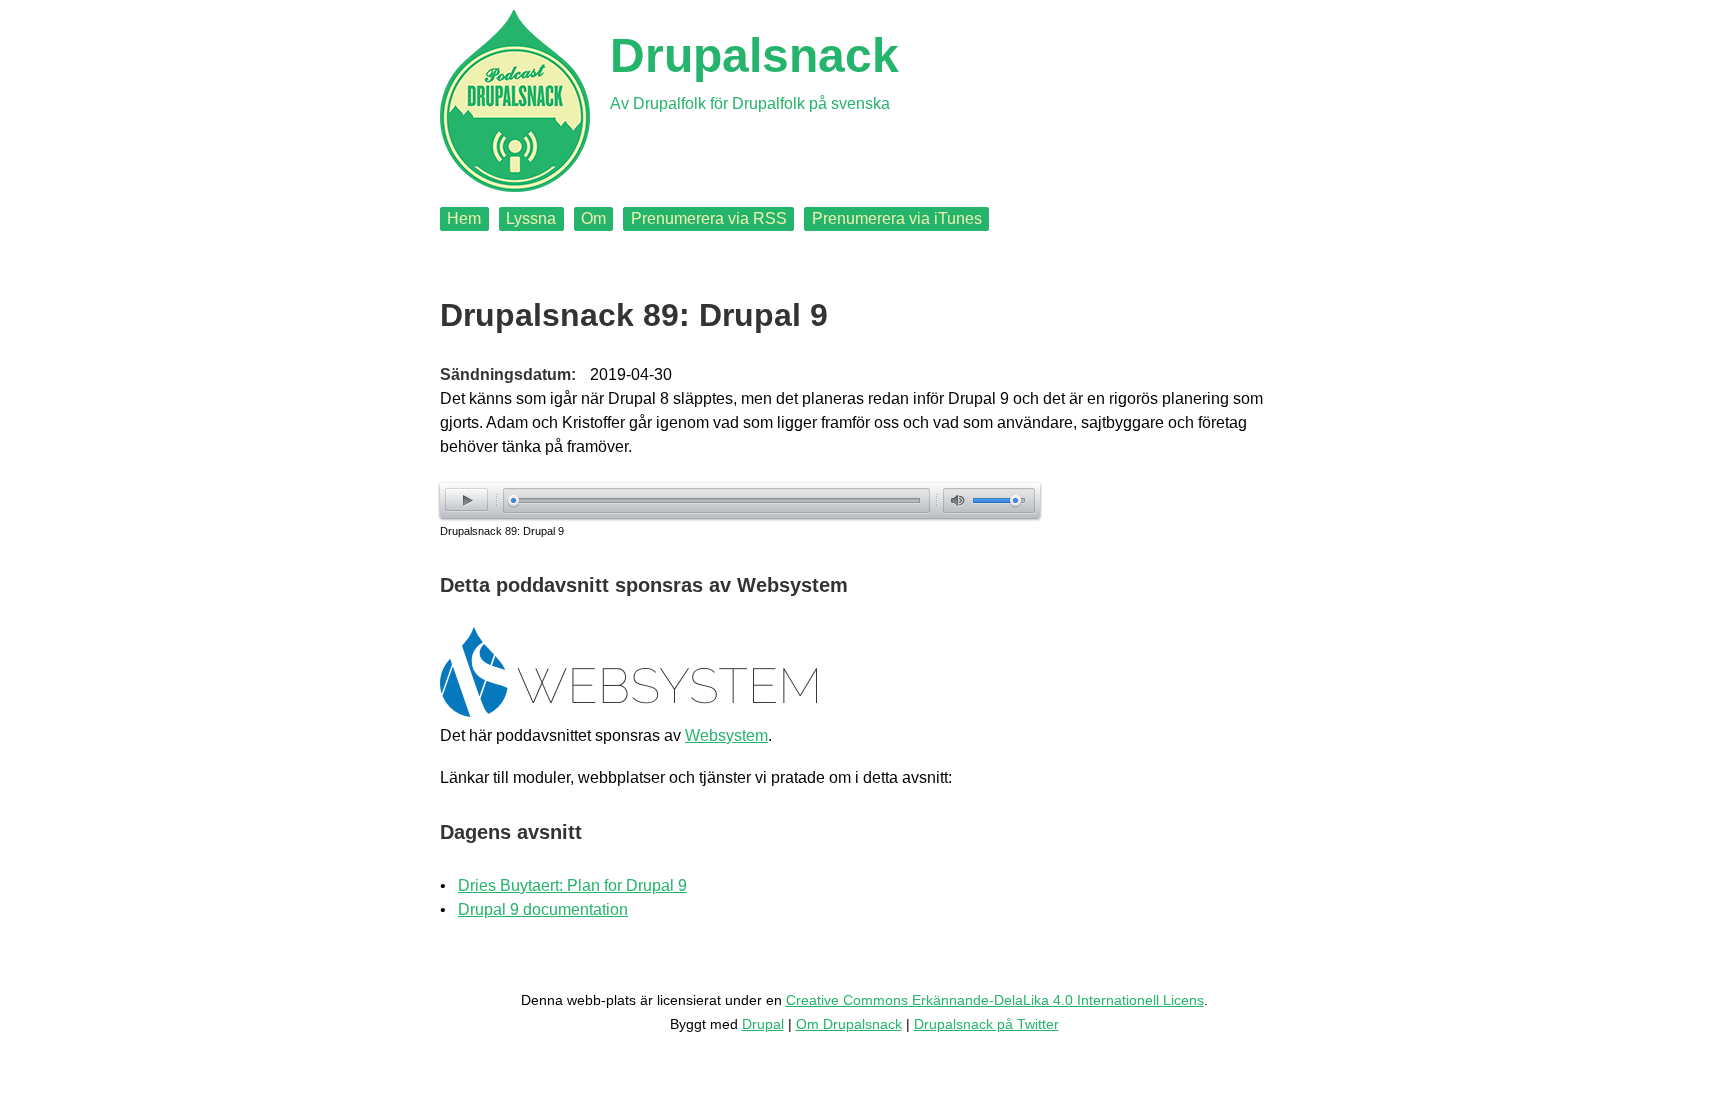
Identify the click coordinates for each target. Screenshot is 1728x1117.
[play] (466, 499)
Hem (464, 218)
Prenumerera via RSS (709, 218)
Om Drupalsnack (849, 1024)
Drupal (763, 1024)
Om (593, 218)
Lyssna (531, 218)
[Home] (515, 101)
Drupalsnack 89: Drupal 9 (502, 531)
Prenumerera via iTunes (897, 218)
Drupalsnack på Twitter (986, 1024)
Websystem (726, 735)
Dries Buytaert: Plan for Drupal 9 (572, 885)
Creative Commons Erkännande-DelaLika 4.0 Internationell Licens (995, 1000)
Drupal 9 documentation (543, 909)
